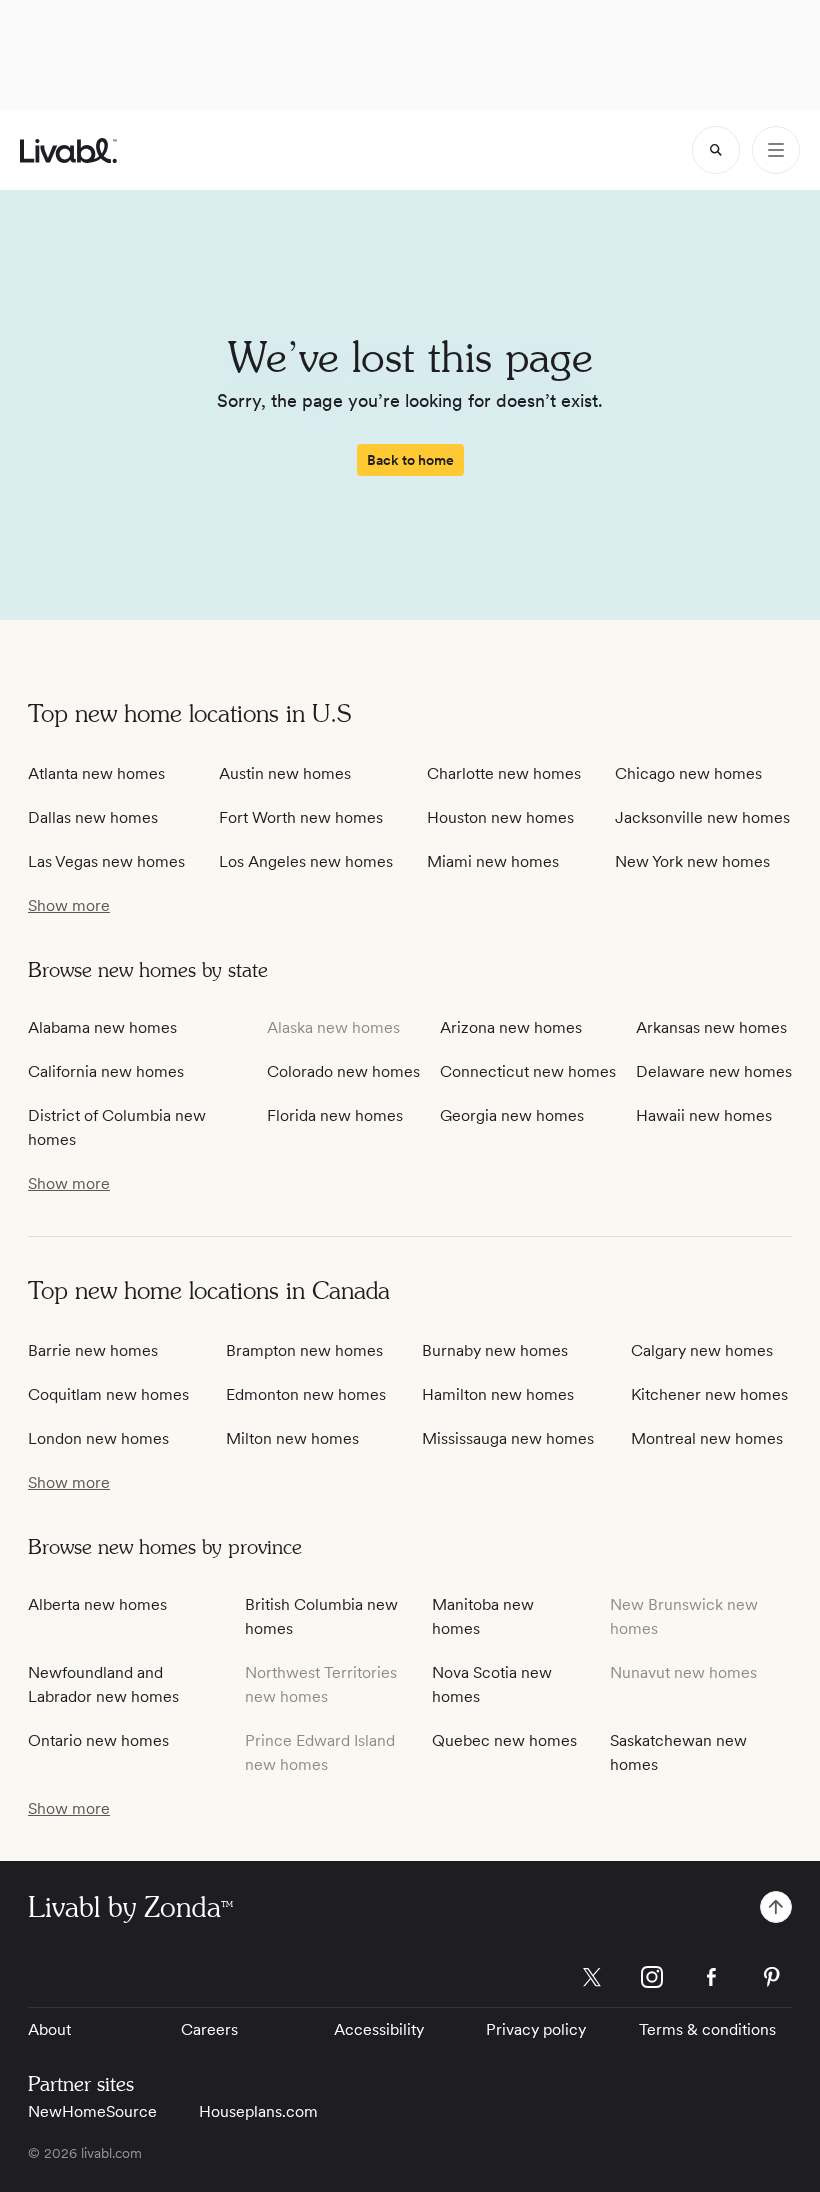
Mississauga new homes (508, 1438)
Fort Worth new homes (301, 817)
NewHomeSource (92, 2111)
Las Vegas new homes (106, 861)
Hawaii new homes (704, 1115)
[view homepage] (68, 150)
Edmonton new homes (306, 1394)
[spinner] (716, 150)
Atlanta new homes (96, 773)
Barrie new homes (93, 1350)
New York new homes (692, 861)
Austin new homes (285, 773)
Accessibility (379, 2029)
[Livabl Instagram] (652, 1977)
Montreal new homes (707, 1438)
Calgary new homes (702, 1350)
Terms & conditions (707, 2029)
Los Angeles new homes (306, 861)
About (49, 2029)
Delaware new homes (714, 1071)
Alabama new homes (102, 1027)
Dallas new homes (93, 817)
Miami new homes (493, 861)
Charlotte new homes (504, 773)
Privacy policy (536, 2029)
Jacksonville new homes (702, 817)
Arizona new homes (511, 1027)
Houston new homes (500, 817)
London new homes (98, 1438)
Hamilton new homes (498, 1394)
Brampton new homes (304, 1350)
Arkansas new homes (711, 1027)
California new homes (106, 1071)
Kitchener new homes (709, 1394)
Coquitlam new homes (108, 1394)
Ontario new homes (98, 1740)
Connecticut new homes (528, 1071)
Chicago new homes (688, 773)
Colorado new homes (343, 1071)
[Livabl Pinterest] (772, 1977)
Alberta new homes (97, 1604)
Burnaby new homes (495, 1350)
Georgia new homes (512, 1115)
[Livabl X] (592, 1977)
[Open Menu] (776, 150)
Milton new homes (292, 1438)
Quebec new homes (504, 1740)
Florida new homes (335, 1115)
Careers (209, 2029)
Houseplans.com (258, 2111)
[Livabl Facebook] (712, 1977)
